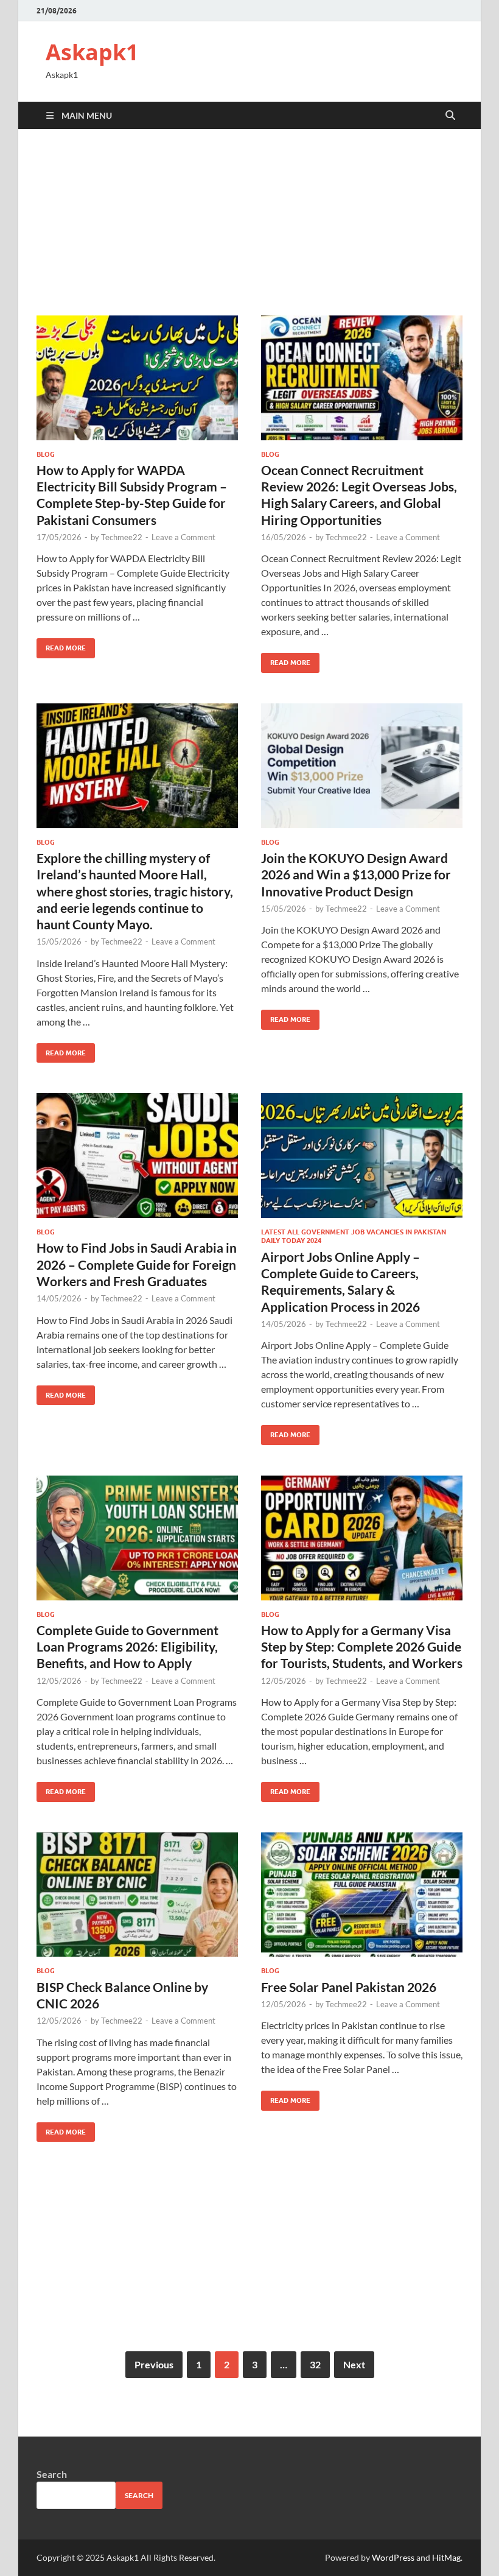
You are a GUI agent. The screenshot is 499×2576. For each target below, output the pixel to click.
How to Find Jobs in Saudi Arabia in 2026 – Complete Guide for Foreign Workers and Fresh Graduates (137, 1264)
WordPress (393, 2557)
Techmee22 (122, 537)
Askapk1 (92, 52)
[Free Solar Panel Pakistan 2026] (362, 1895)
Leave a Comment (183, 537)
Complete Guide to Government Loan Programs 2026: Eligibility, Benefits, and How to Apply (127, 1647)
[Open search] (450, 116)
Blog (46, 454)
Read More (61, 645)
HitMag (446, 2557)
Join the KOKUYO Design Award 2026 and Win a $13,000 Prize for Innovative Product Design (356, 875)
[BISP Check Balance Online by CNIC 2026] (137, 1895)
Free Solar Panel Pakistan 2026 (349, 1987)
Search (52, 2474)
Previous (154, 2364)
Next (354, 2364)
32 (315, 2364)
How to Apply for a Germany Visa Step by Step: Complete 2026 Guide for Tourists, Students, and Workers (362, 1647)
